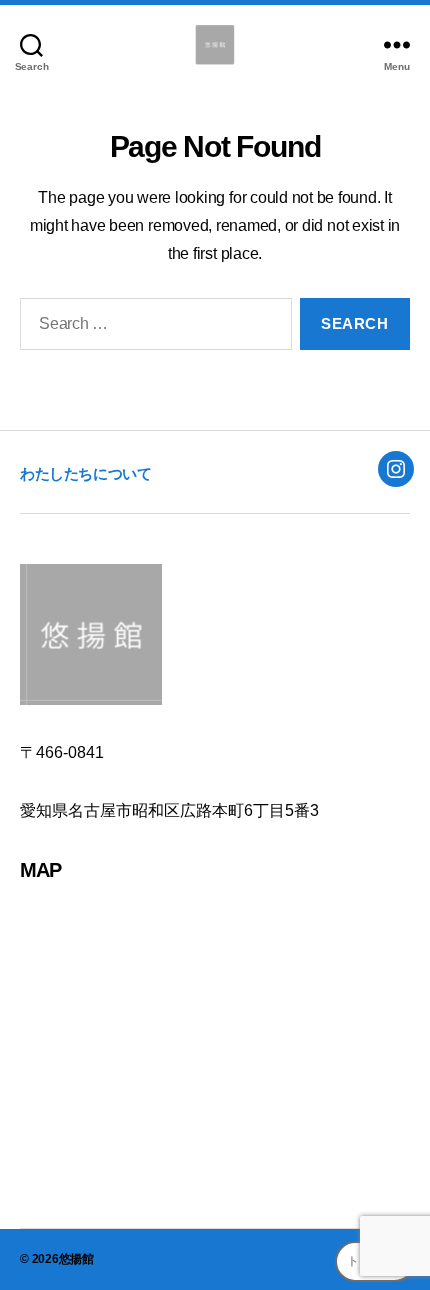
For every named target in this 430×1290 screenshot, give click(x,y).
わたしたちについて (85, 473)
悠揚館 (76, 1259)
